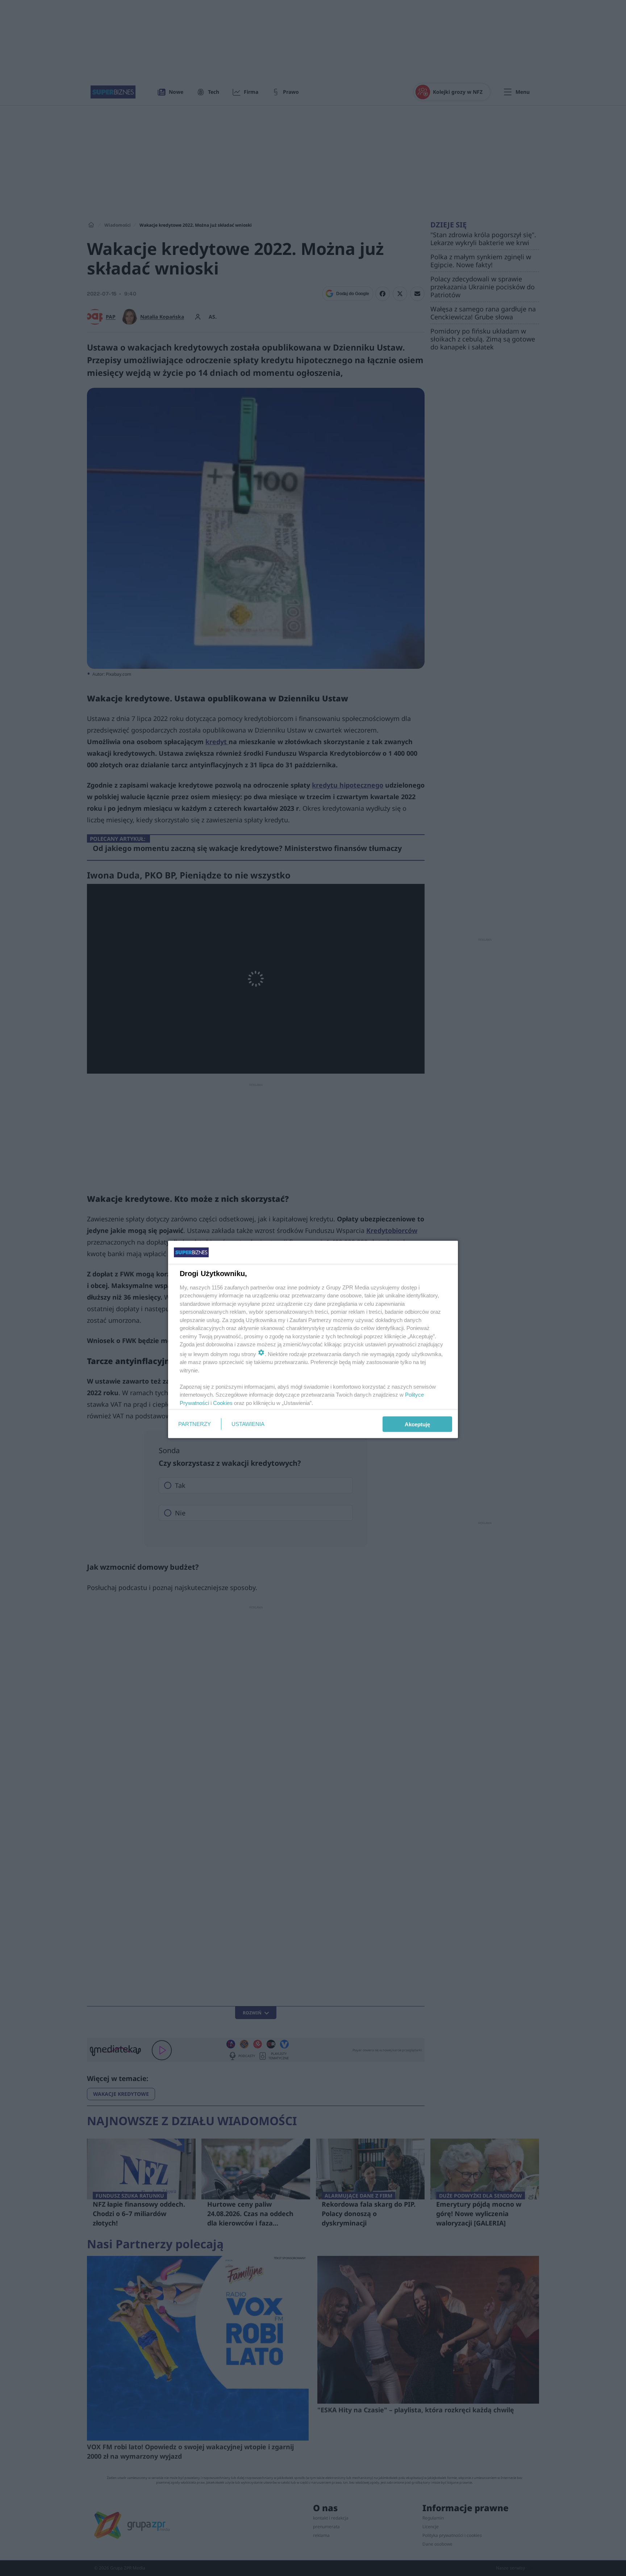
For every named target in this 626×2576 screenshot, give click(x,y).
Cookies (223, 1403)
